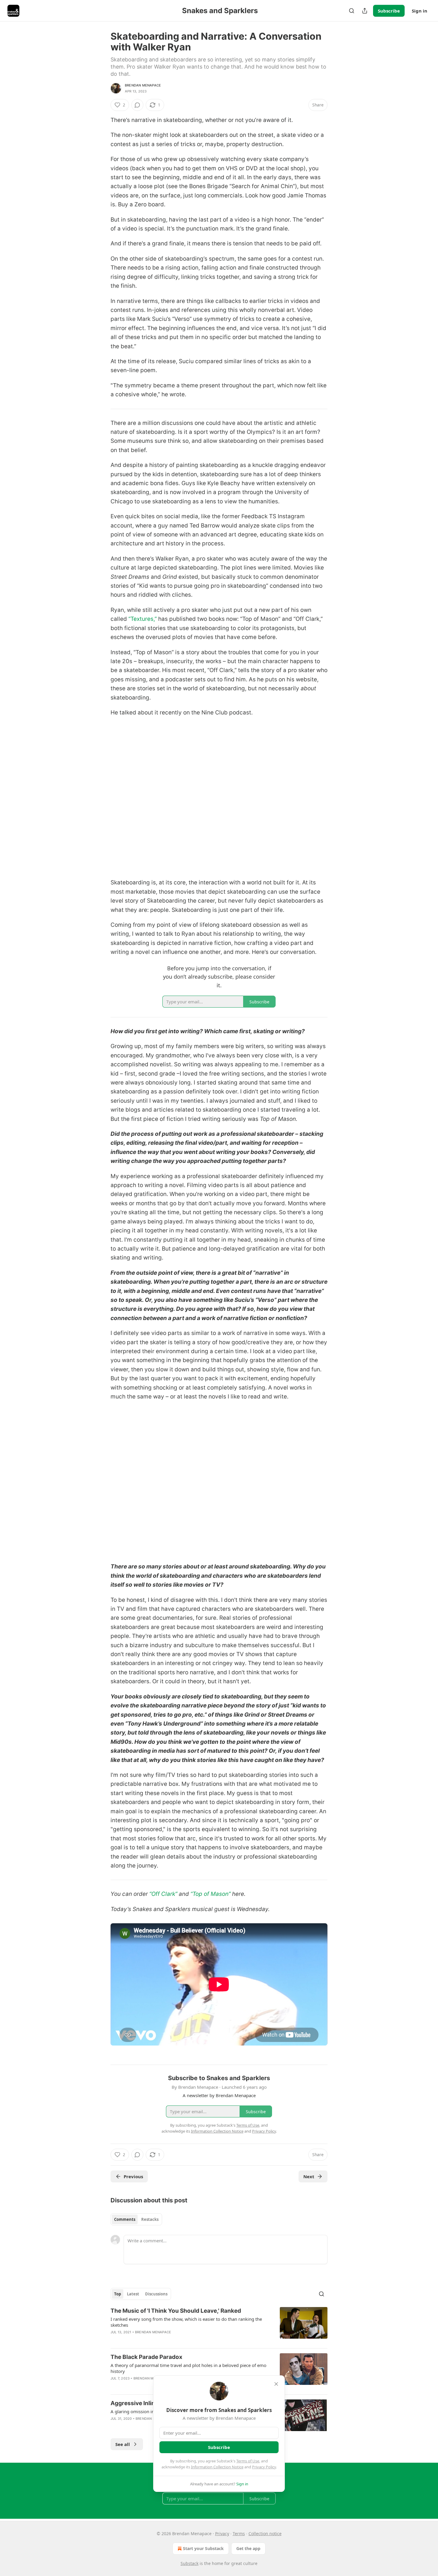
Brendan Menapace (143, 85)
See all (123, 2444)
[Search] (352, 11)
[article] (219, 2325)
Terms (239, 2534)
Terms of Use (248, 2461)
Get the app (248, 2548)
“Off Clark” (163, 1894)
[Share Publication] (365, 11)
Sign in (420, 11)
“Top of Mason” (211, 1894)
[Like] (114, 2386)
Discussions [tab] (156, 2294)
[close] (276, 2384)
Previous (133, 2176)
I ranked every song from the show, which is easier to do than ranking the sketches (186, 2322)
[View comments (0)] (137, 105)
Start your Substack (203, 2548)
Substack (190, 2563)
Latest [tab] (133, 2294)
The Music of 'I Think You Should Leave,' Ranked (176, 2311)
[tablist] (136, 2219)
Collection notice (265, 2534)
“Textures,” (143, 619)
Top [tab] (118, 2294)
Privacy (222, 2534)
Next (309, 2176)
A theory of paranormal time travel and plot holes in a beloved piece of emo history (188, 2368)
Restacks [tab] (150, 2219)
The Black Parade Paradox (146, 2357)
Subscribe (389, 11)
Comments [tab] (125, 2219)
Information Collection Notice (217, 2467)
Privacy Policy (264, 2467)
